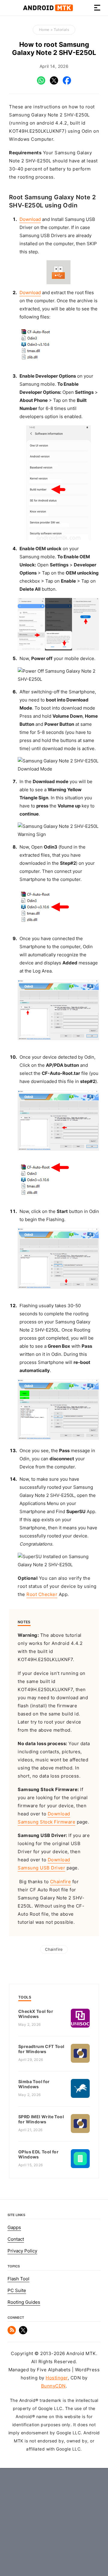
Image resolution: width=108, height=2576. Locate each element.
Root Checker (42, 1594)
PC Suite (17, 2291)
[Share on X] (54, 83)
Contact (16, 2239)
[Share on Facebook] (67, 83)
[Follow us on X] (23, 2333)
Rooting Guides (24, 2302)
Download (30, 219)
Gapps (14, 2228)
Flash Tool (18, 2279)
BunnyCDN (53, 2386)
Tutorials (61, 30)
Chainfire (61, 1882)
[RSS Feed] (12, 2333)
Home (44, 30)
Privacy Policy (22, 2251)
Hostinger (57, 2378)
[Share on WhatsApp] (41, 83)
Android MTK (48, 8)
